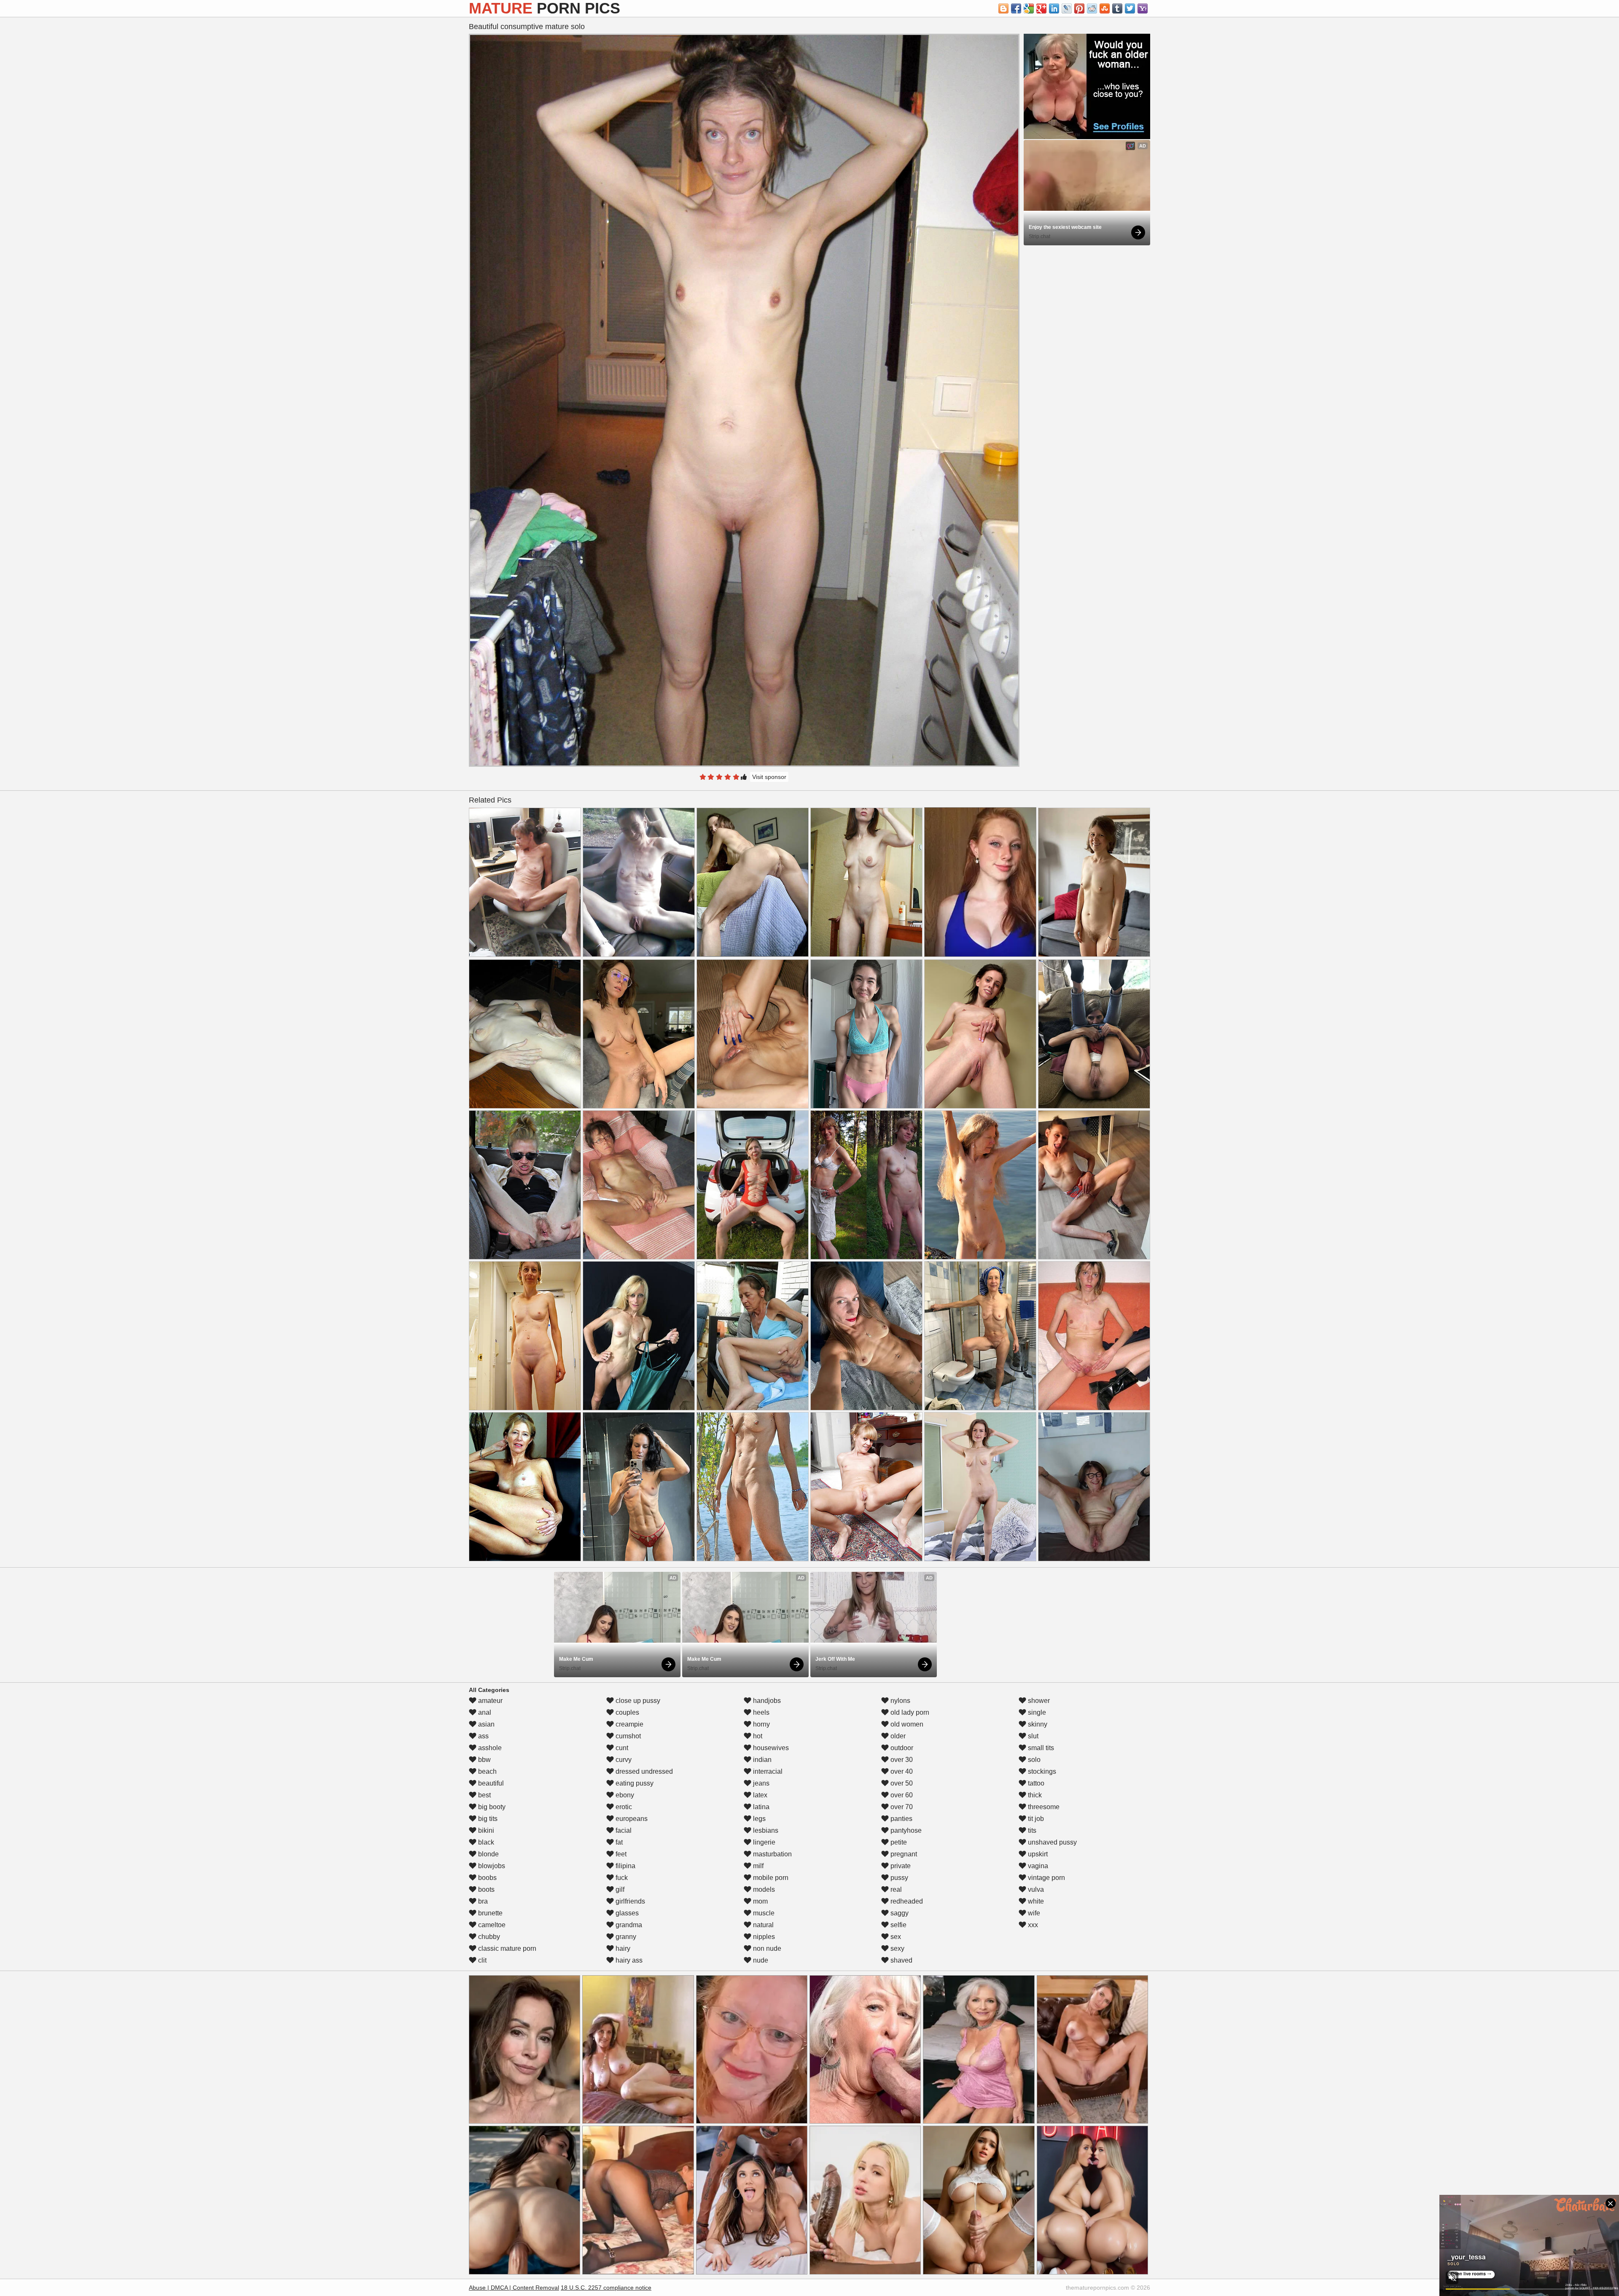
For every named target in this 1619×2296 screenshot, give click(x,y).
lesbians (765, 1830)
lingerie (763, 1842)
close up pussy (637, 1701)
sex (895, 1937)
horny (761, 1724)
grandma (628, 1925)
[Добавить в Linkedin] (1054, 8)
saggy (899, 1913)
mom (760, 1901)
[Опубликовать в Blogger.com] (1003, 8)
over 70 (901, 1807)
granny (625, 1937)
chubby (488, 1937)
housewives (770, 1748)
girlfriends (629, 1901)
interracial (767, 1771)
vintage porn (1046, 1878)
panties (901, 1819)
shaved (901, 1960)
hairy (622, 1948)
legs (758, 1819)
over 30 (901, 1760)
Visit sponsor (769, 777)
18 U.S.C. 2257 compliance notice (606, 2288)
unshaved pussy (1052, 1842)
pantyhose (905, 1830)
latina (760, 1807)
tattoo (1035, 1783)
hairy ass (628, 1960)
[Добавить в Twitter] (1130, 8)
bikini (485, 1830)
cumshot (627, 1736)
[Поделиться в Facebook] (1016, 8)
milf (757, 1866)
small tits (1040, 1748)
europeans (631, 1819)
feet (620, 1854)
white (1035, 1901)
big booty (491, 1807)
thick (1034, 1795)
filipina (625, 1866)
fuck (621, 1878)
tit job (1035, 1819)
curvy (623, 1760)
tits (1031, 1830)
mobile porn (770, 1878)
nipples (763, 1937)
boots (485, 1889)
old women (906, 1724)
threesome (1043, 1807)
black (485, 1842)
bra (482, 1901)
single (1036, 1712)
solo (1033, 1760)
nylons (900, 1701)
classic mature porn (506, 1948)
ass (483, 1736)
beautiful (490, 1783)
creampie (629, 1724)
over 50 (901, 1783)
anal (484, 1712)
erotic (623, 1807)
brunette (489, 1913)
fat (618, 1842)
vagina (1037, 1866)
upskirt (1037, 1854)
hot (757, 1736)
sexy (897, 1948)
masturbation (772, 1854)
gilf (619, 1889)
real (895, 1889)
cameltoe (491, 1925)
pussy (898, 1878)
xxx (1032, 1925)
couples (627, 1712)
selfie (898, 1925)
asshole (489, 1748)
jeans (760, 1783)
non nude (766, 1948)
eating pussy (634, 1783)
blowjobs (491, 1866)
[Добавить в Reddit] (1092, 8)
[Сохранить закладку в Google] (1029, 8)
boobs (487, 1878)
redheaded (906, 1901)
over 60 (901, 1795)
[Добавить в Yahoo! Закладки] (1143, 8)
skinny (1037, 1724)
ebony (624, 1795)
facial (623, 1830)
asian (485, 1724)
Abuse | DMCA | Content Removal (514, 2288)
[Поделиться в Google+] (1041, 8)
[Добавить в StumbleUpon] (1105, 8)
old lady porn (909, 1712)
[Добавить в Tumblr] (1117, 8)
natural (762, 1925)
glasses (626, 1913)
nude (760, 1960)
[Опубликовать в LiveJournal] (1067, 8)
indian (761, 1760)
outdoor (901, 1748)
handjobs (766, 1701)
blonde (488, 1854)
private (900, 1866)
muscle (763, 1913)
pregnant (903, 1854)
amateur (489, 1701)
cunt (621, 1748)
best (484, 1795)
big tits (487, 1819)
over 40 (901, 1771)
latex (759, 1795)
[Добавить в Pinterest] (1079, 8)
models (763, 1889)
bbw (484, 1760)
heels (760, 1712)
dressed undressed (643, 1771)
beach (487, 1771)
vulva (1035, 1889)
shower (1038, 1701)
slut (1032, 1736)
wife (1033, 1913)
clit (481, 1960)
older (897, 1736)
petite (898, 1842)
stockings (1041, 1771)
